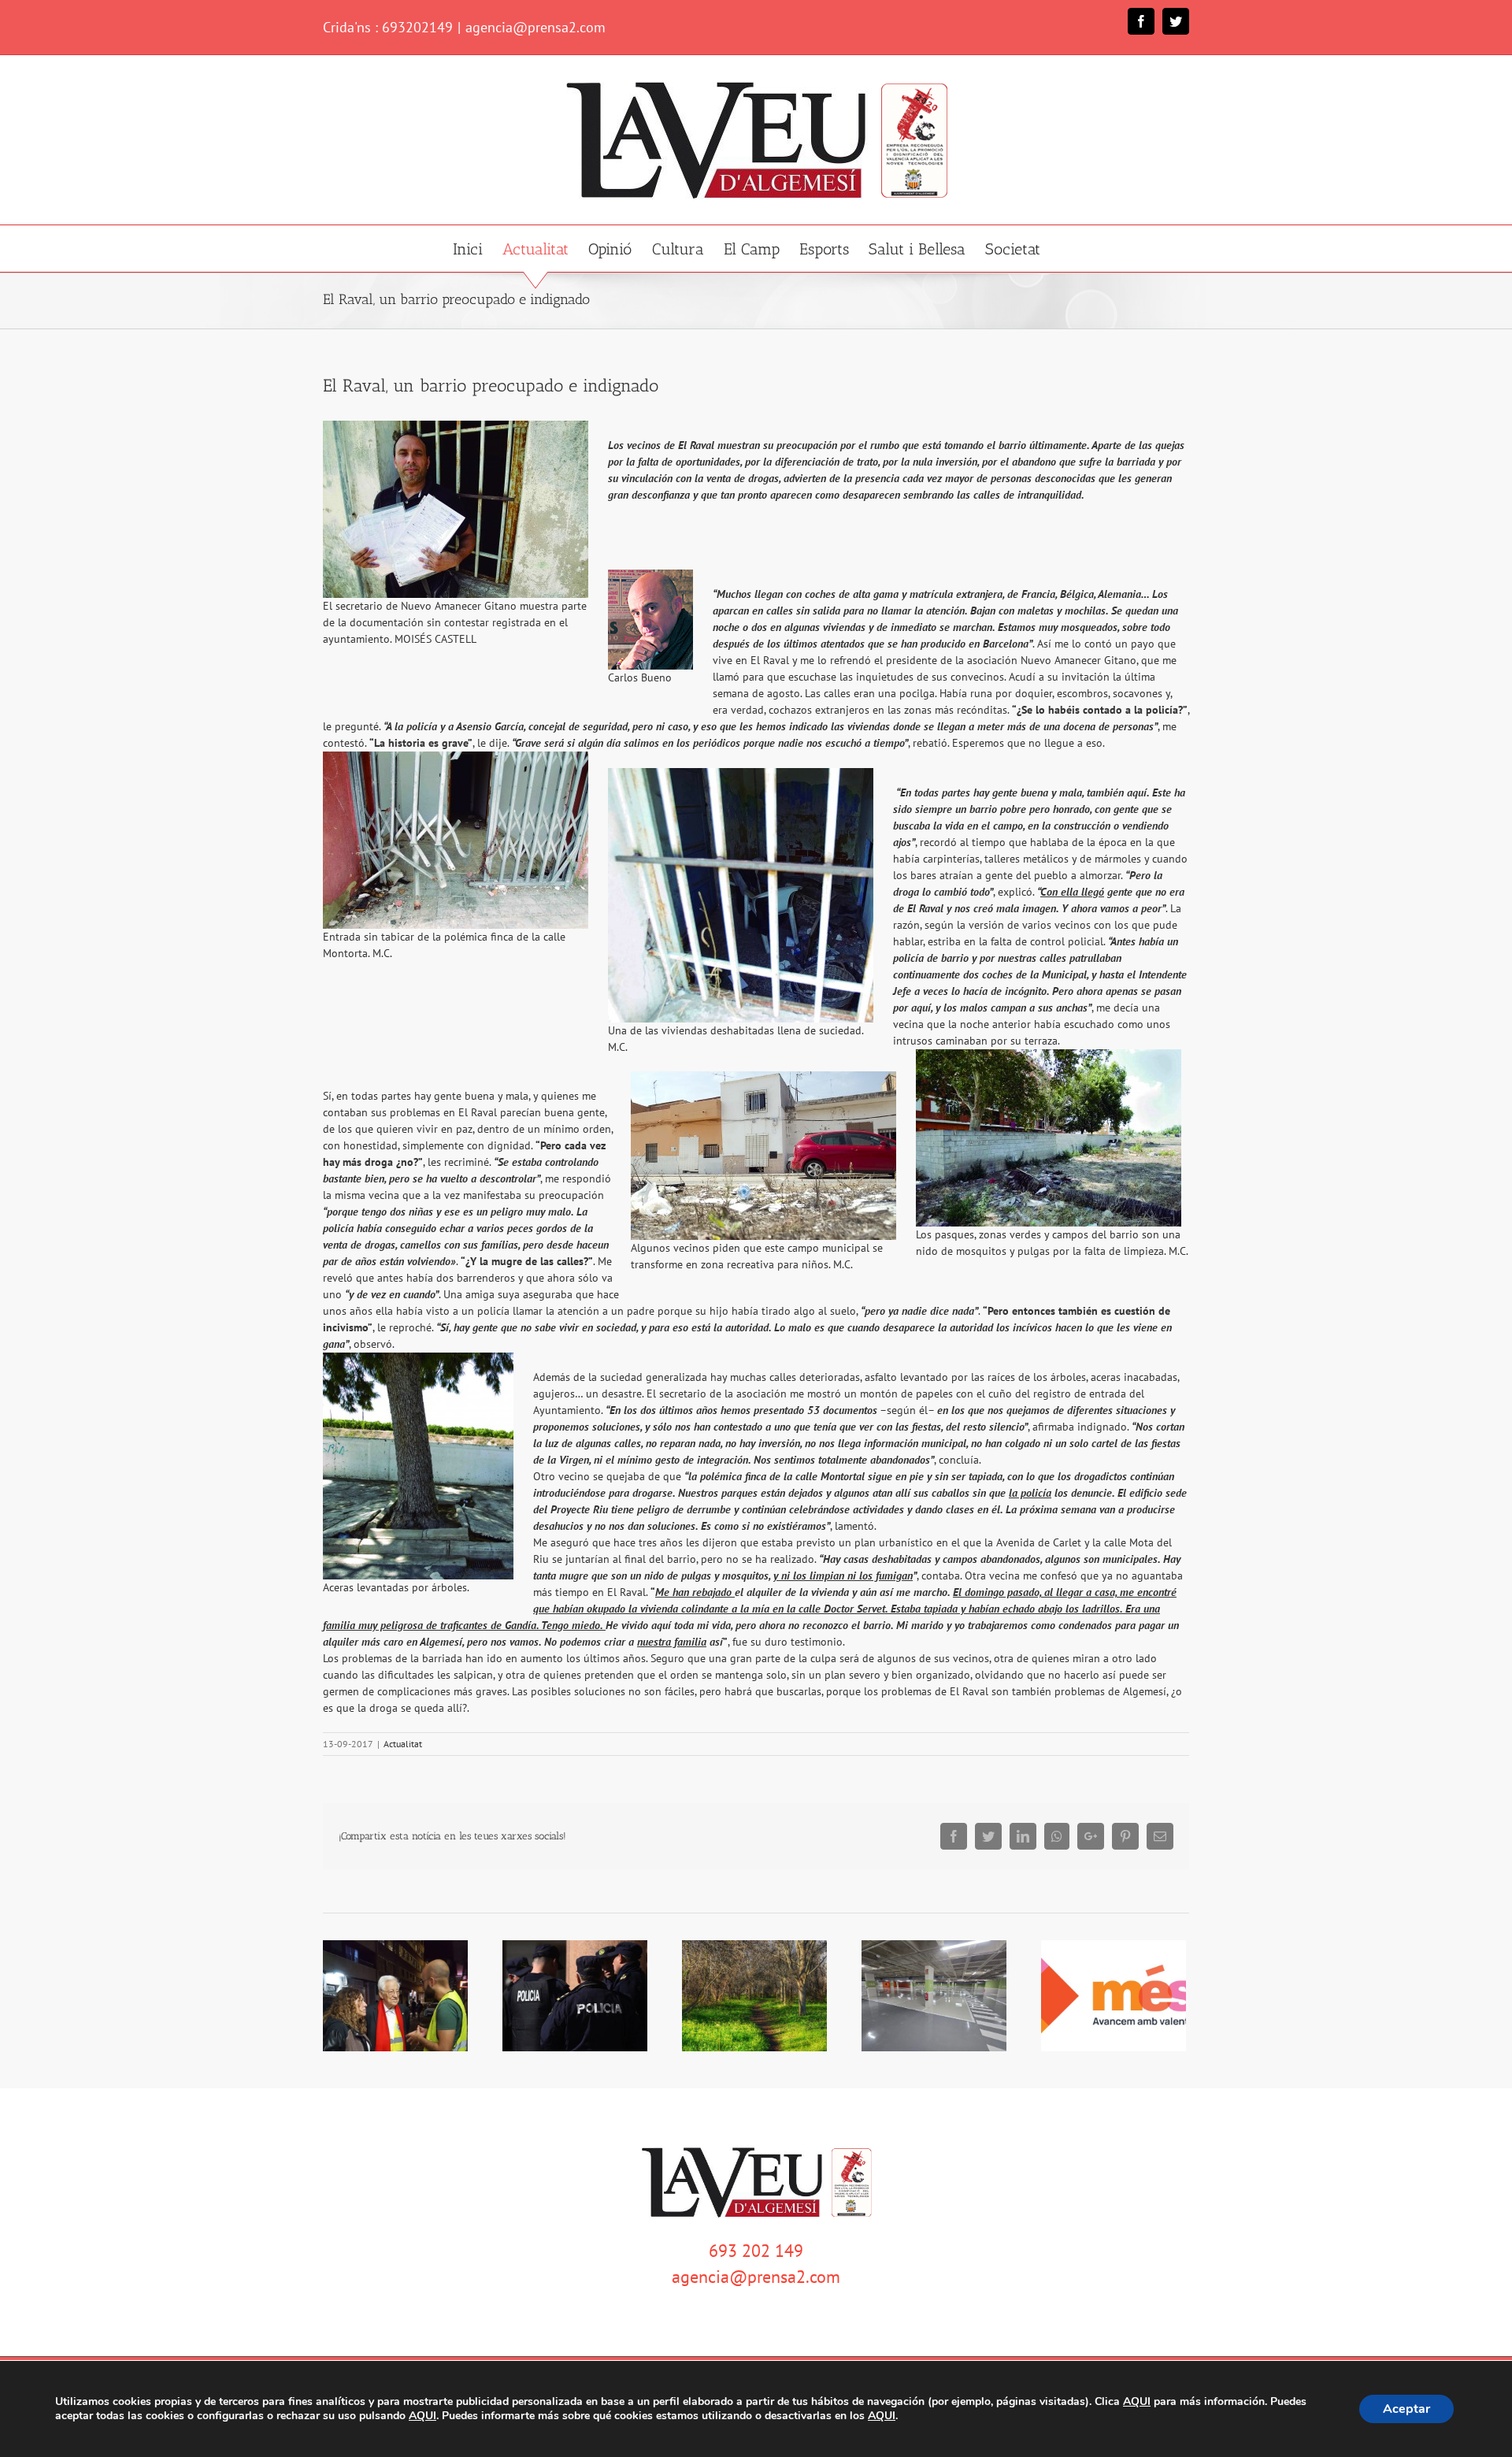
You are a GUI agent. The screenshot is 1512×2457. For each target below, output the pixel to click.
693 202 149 (756, 2251)
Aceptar (1406, 2409)
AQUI (1137, 2402)
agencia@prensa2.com (535, 27)
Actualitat (403, 1744)
